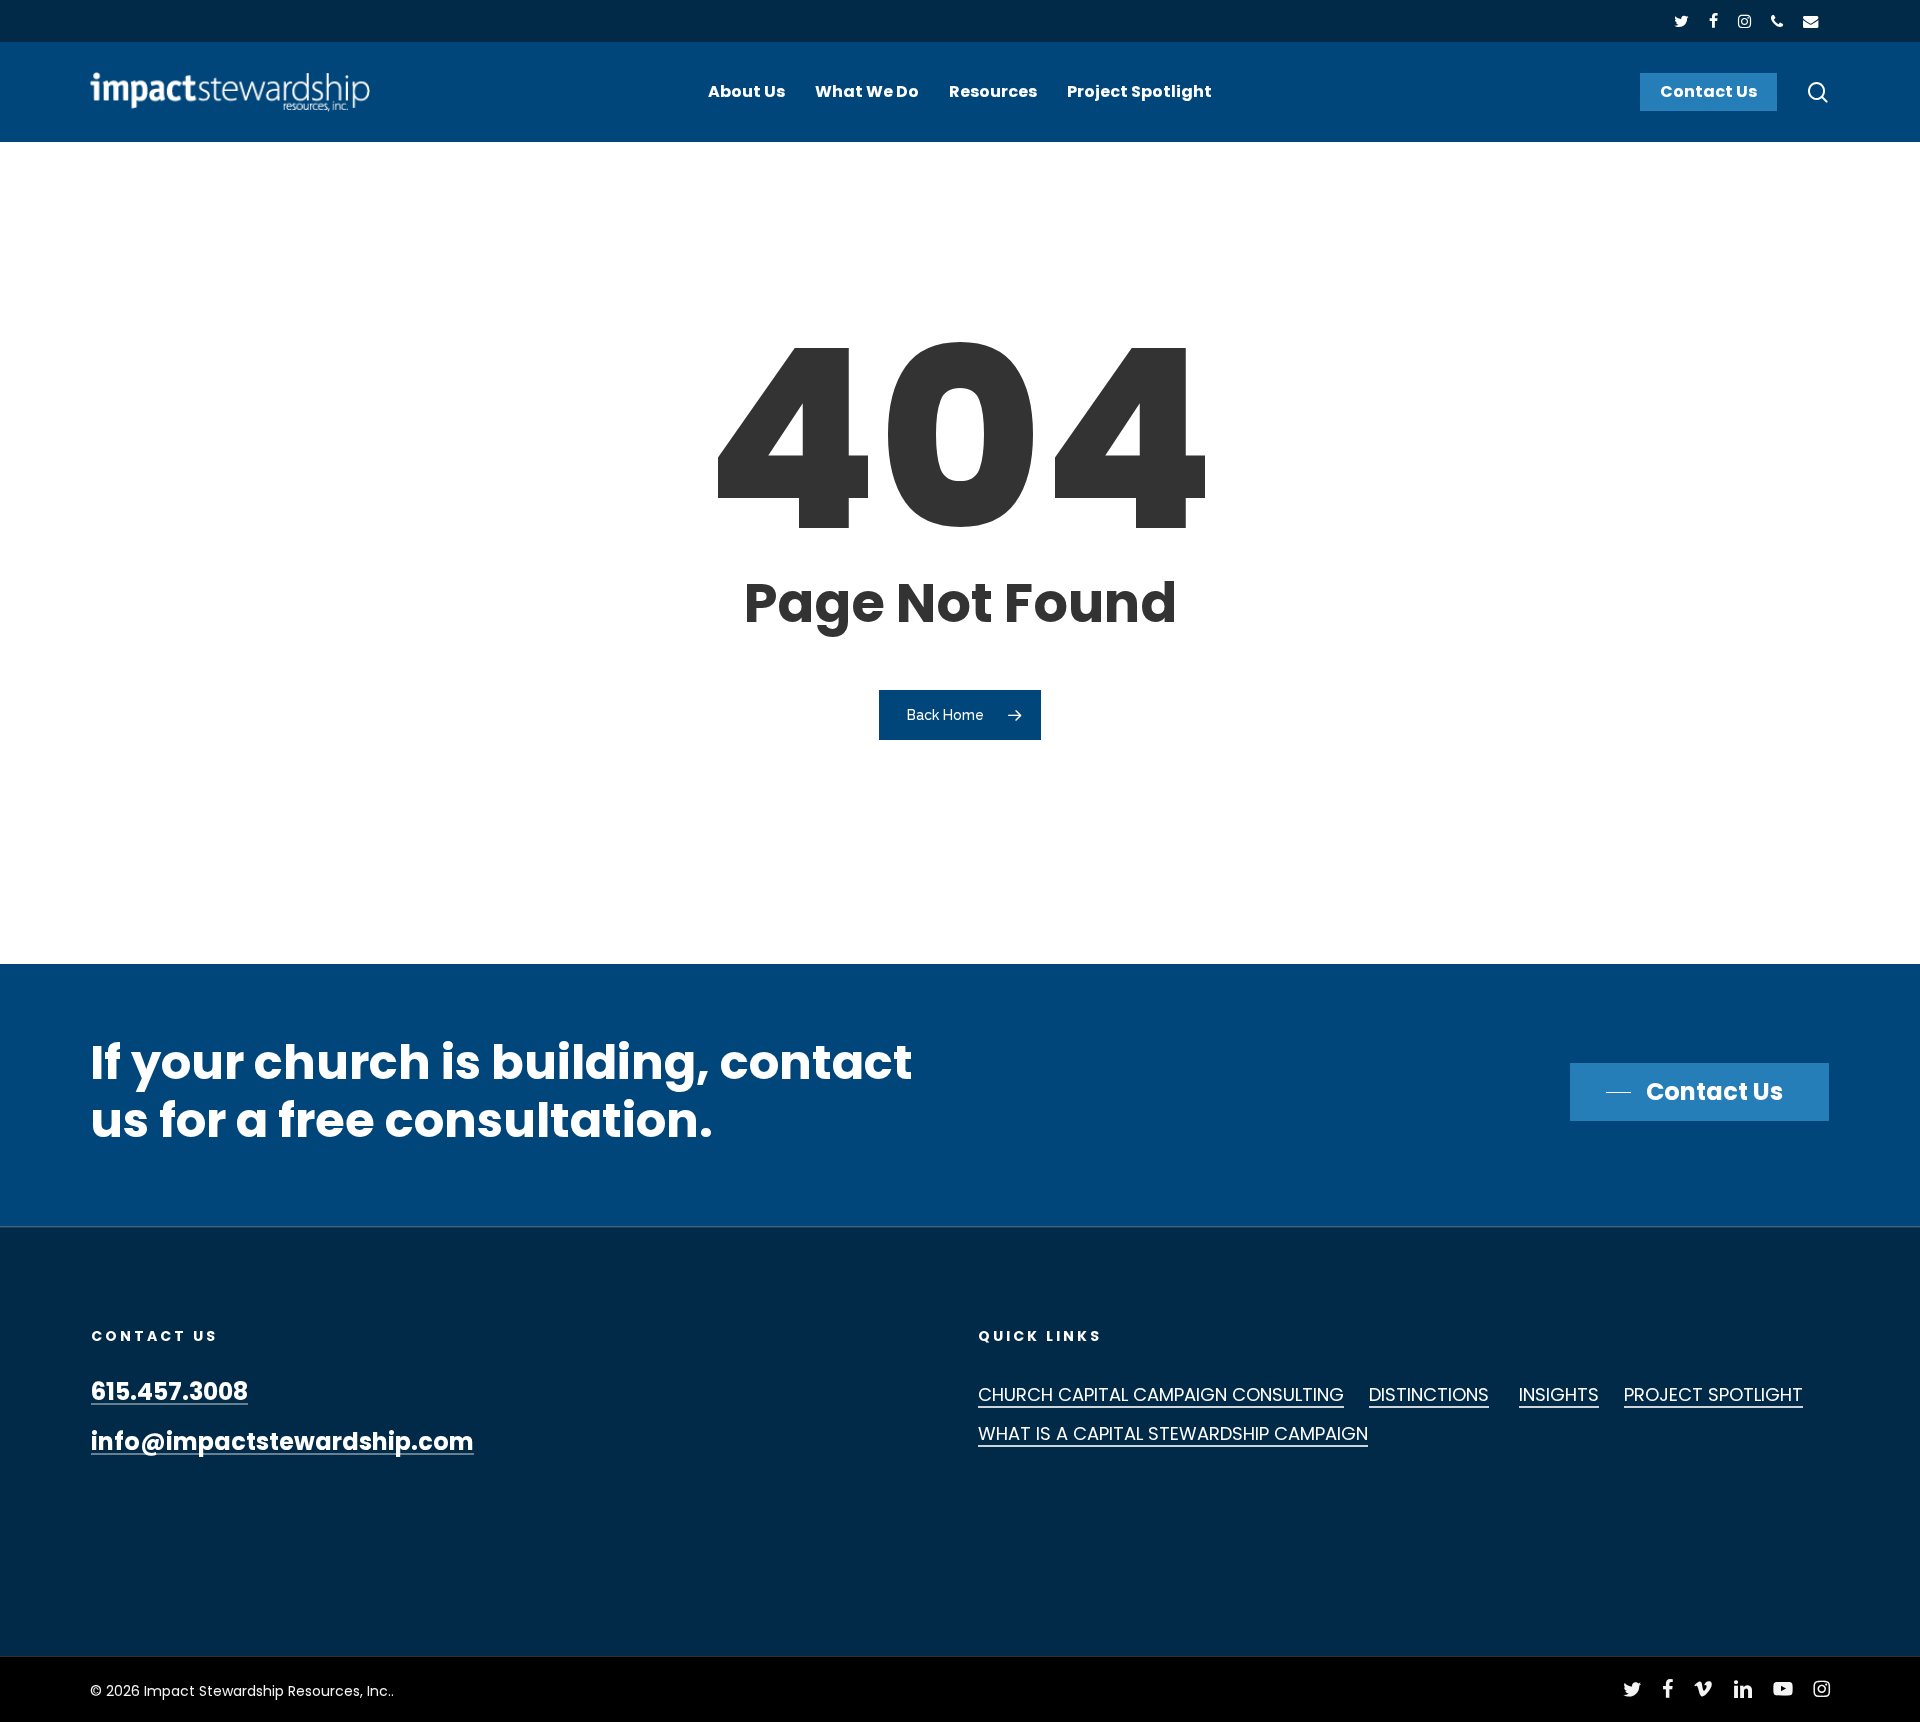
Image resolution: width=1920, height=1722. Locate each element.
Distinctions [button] (1429, 1394)
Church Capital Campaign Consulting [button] (1161, 1394)
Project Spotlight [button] (1713, 1394)
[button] (1699, 1092)
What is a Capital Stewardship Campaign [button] (1173, 1433)
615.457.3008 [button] (169, 1392)
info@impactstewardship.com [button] (282, 1442)
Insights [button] (1559, 1394)
